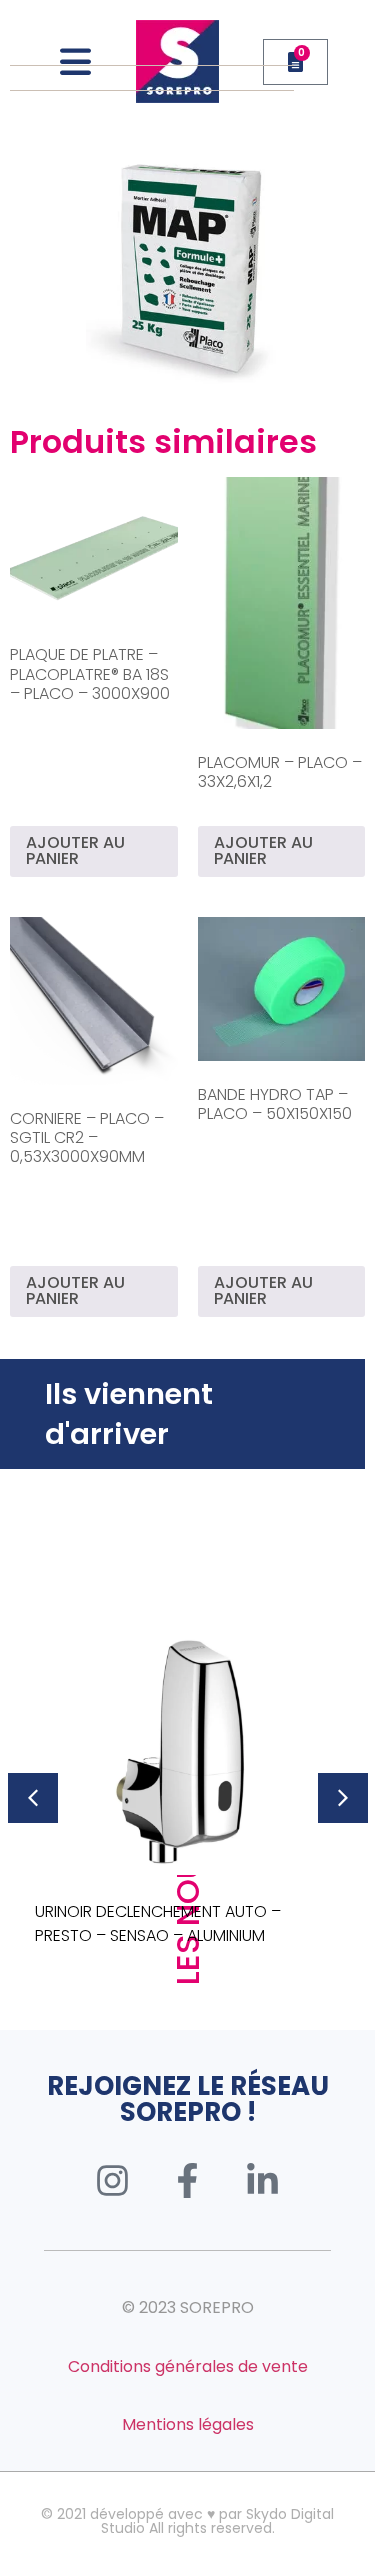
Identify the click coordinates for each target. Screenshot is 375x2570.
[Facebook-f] (188, 2180)
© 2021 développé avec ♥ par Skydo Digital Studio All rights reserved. (187, 2521)
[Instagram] (113, 2180)
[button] (33, 1798)
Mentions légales (188, 2424)
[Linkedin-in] (263, 2180)
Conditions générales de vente (188, 2366)
